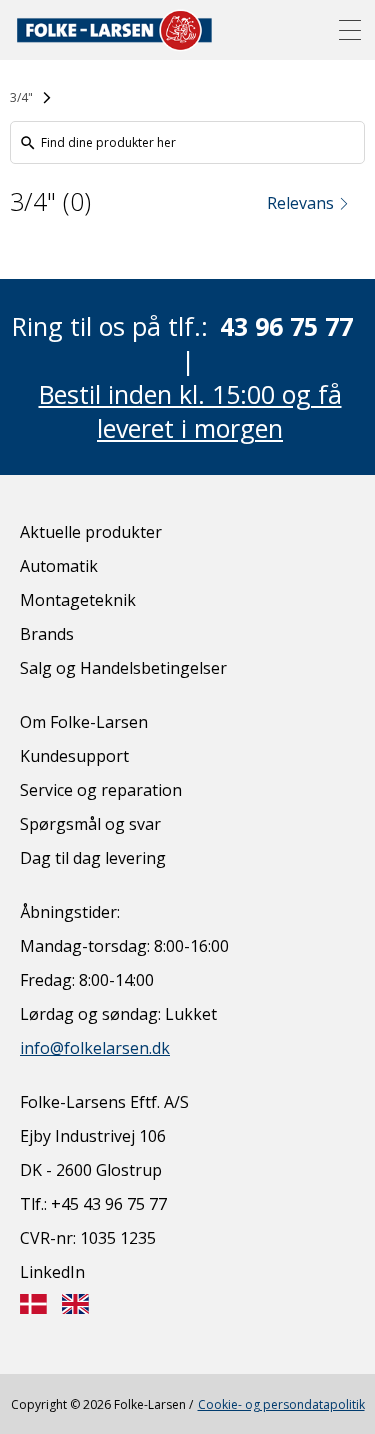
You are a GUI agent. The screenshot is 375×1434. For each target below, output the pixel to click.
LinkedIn (52, 1272)
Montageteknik (78, 600)
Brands (47, 634)
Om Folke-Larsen (84, 722)
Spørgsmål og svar (90, 824)
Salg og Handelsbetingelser (123, 668)
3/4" (21, 97)
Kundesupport (74, 756)
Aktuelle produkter (91, 532)
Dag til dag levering (93, 858)
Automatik (59, 566)
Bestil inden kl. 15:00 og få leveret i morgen (190, 411)
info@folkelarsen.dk (95, 1048)
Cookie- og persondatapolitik (281, 1404)
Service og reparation (101, 790)
